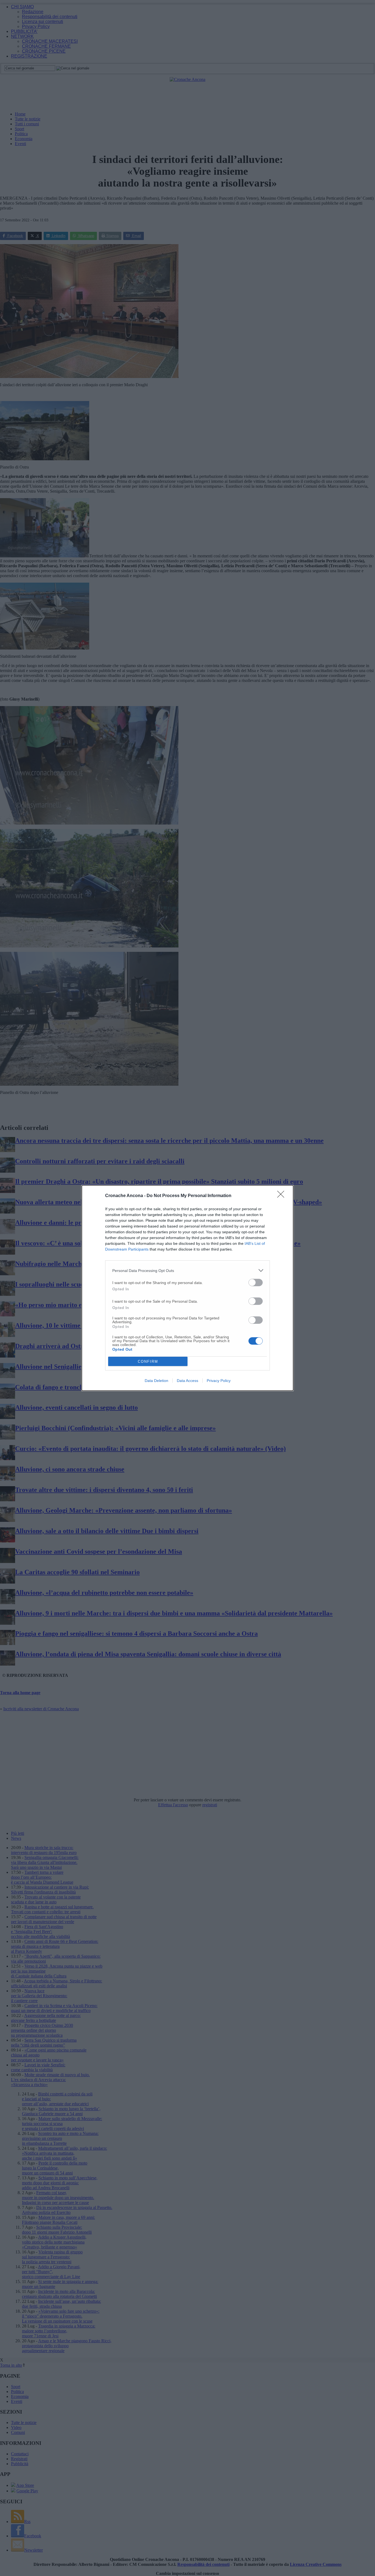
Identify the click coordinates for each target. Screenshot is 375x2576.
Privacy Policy (219, 1381)
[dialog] (187, 1288)
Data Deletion (156, 1381)
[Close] (282, 1196)
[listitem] (187, 1270)
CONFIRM (148, 1362)
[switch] (256, 1283)
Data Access (187, 1381)
